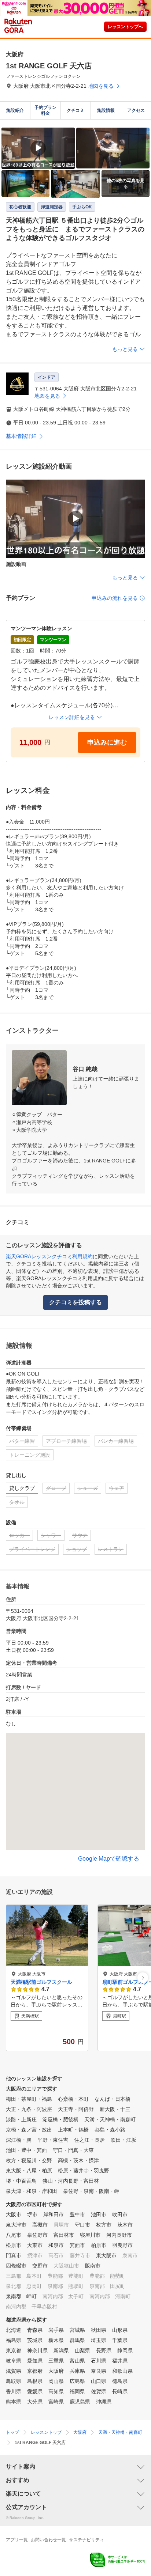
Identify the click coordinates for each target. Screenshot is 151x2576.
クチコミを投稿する (75, 1302)
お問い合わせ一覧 (48, 2540)
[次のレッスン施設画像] (143, 1978)
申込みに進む (107, 742)
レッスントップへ (125, 27)
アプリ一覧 (17, 2540)
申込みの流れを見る (115, 598)
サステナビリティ (86, 2540)
